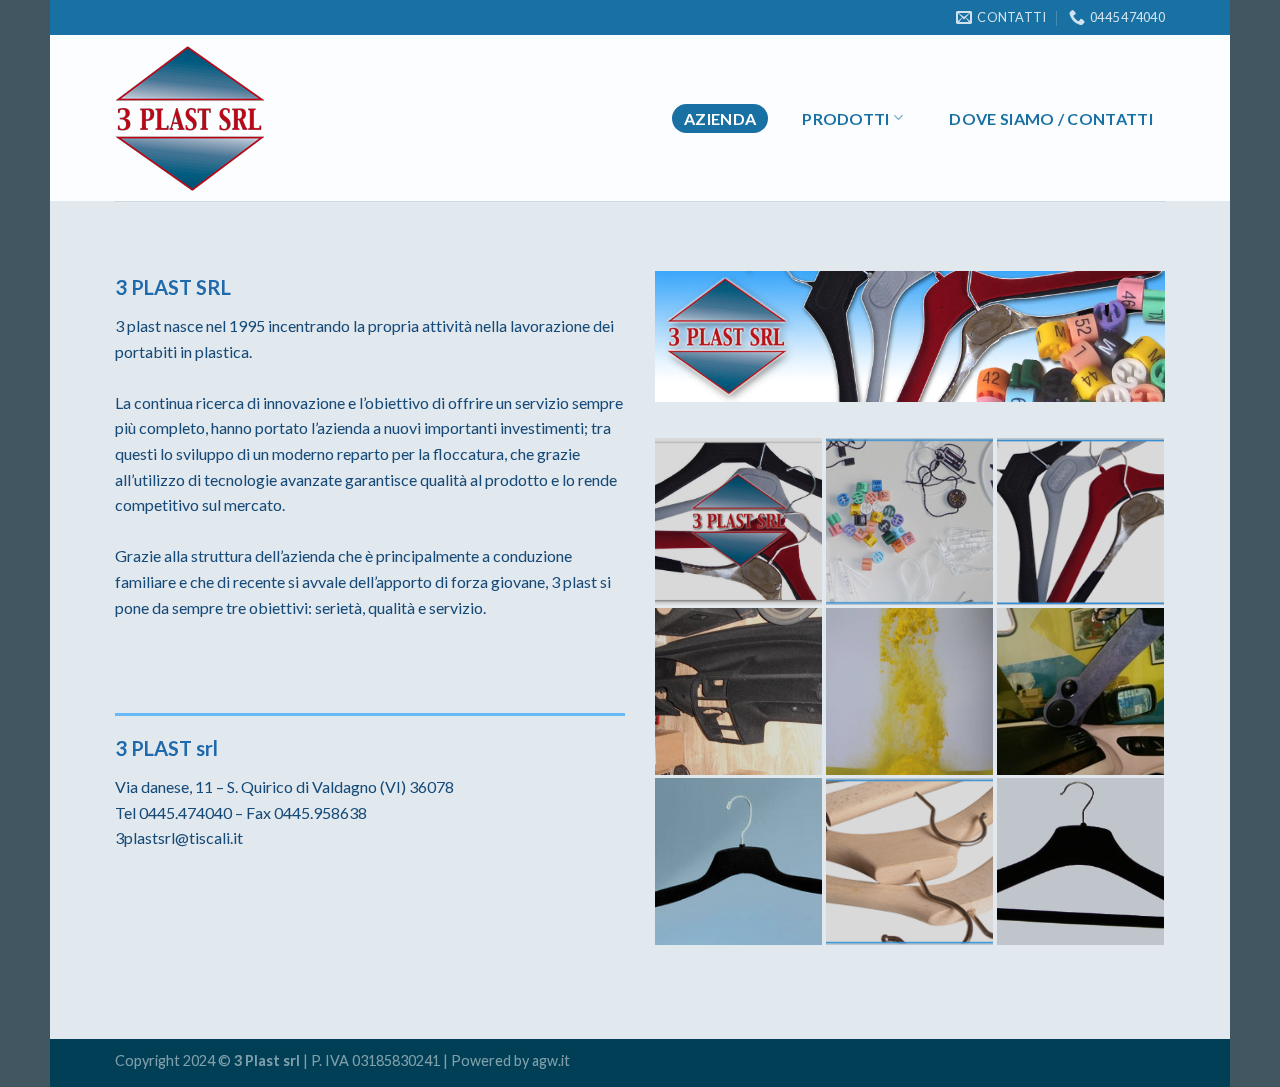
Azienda (720, 118)
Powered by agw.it (510, 1060)
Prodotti (846, 118)
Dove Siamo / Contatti (1051, 118)
